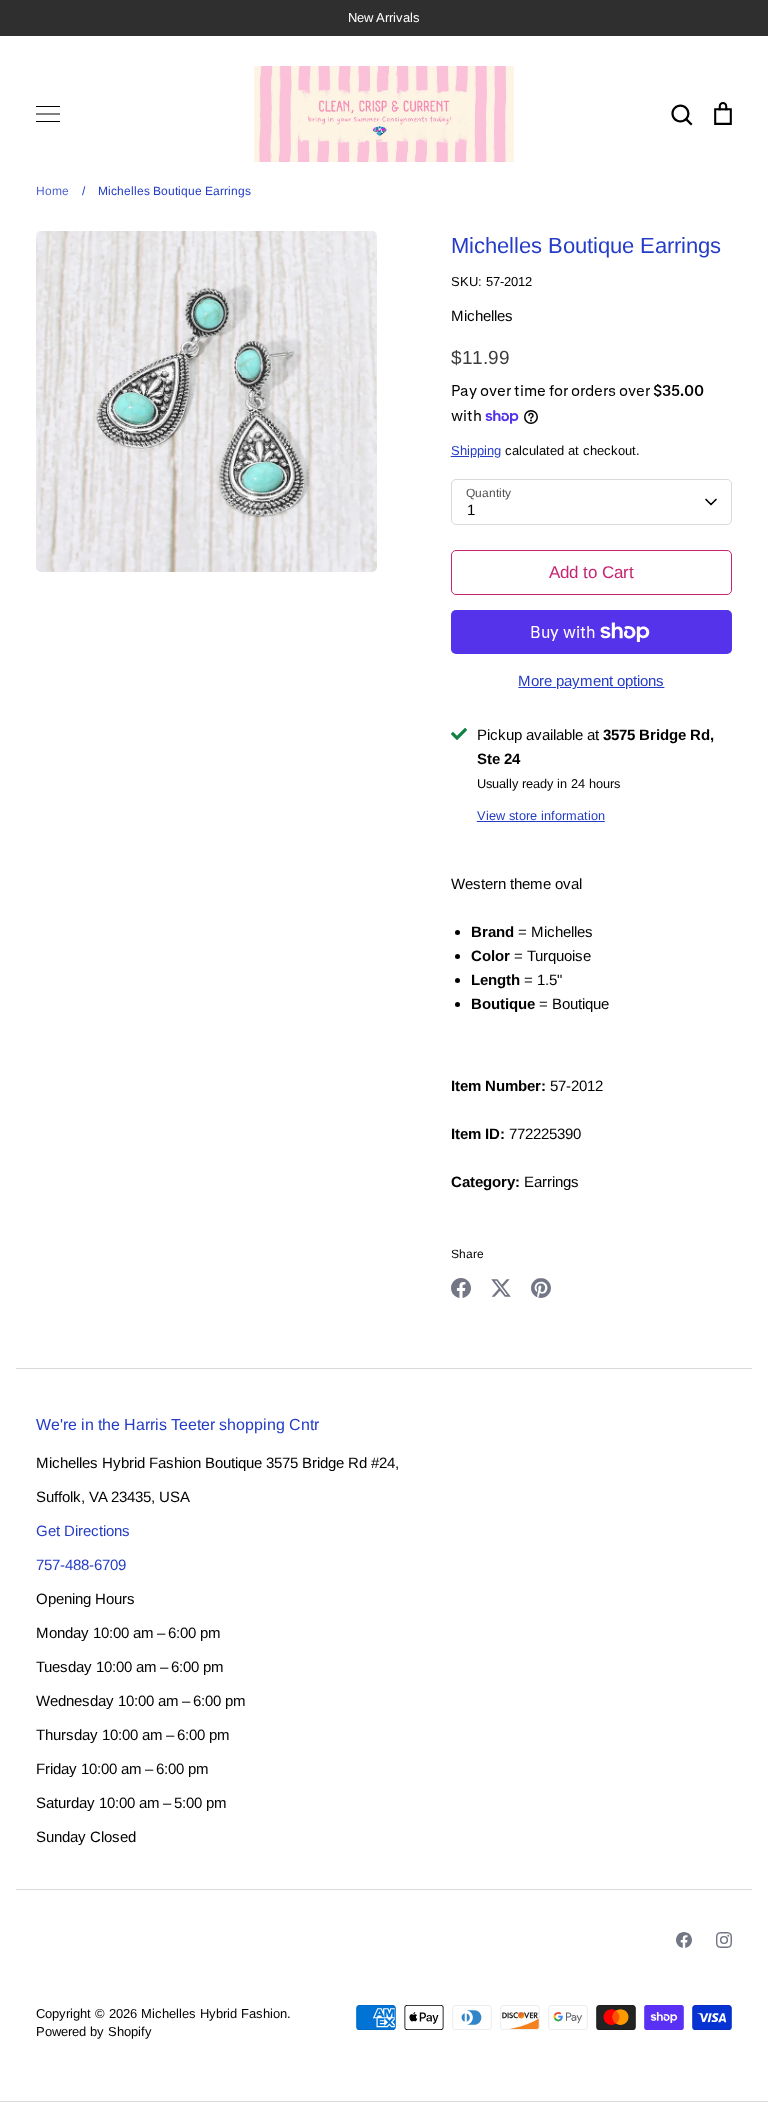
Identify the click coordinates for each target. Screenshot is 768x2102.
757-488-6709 (81, 1564)
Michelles (482, 315)
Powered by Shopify (94, 2031)
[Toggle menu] (48, 114)
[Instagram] (724, 1940)
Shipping (476, 450)
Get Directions (83, 1530)
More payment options (591, 680)
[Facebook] (684, 1940)
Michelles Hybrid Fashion (214, 2013)
